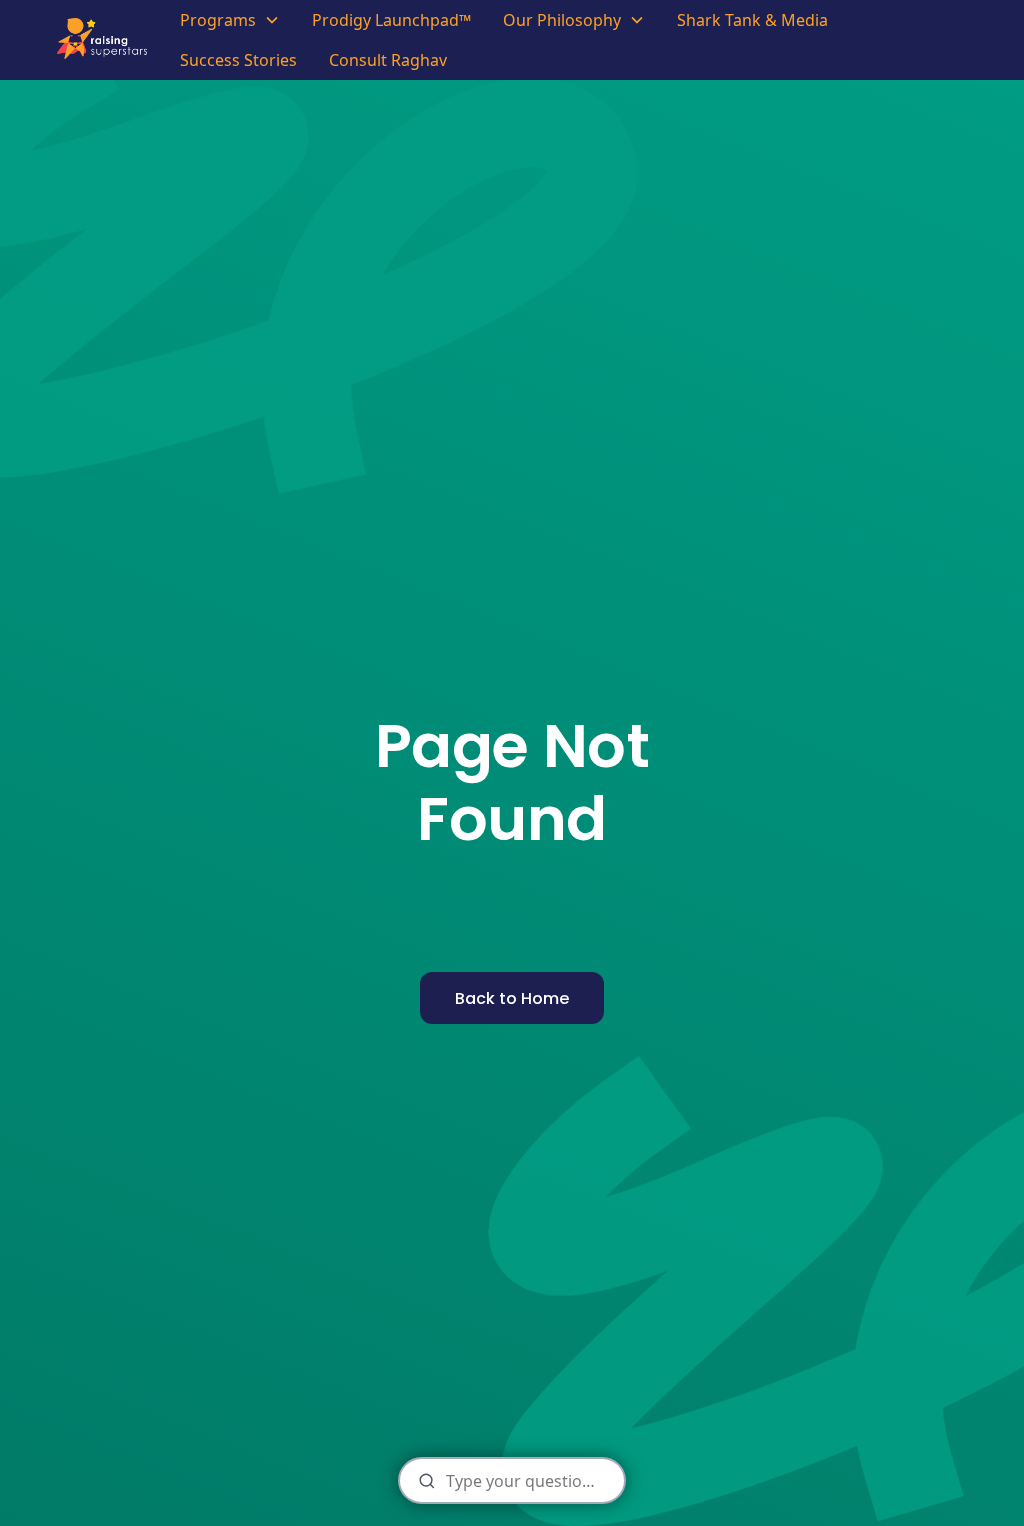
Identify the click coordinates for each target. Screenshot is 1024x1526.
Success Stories (238, 60)
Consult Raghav (388, 60)
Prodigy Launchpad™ (391, 20)
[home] (107, 40)
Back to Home (512, 998)
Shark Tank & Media (752, 20)
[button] (230, 20)
